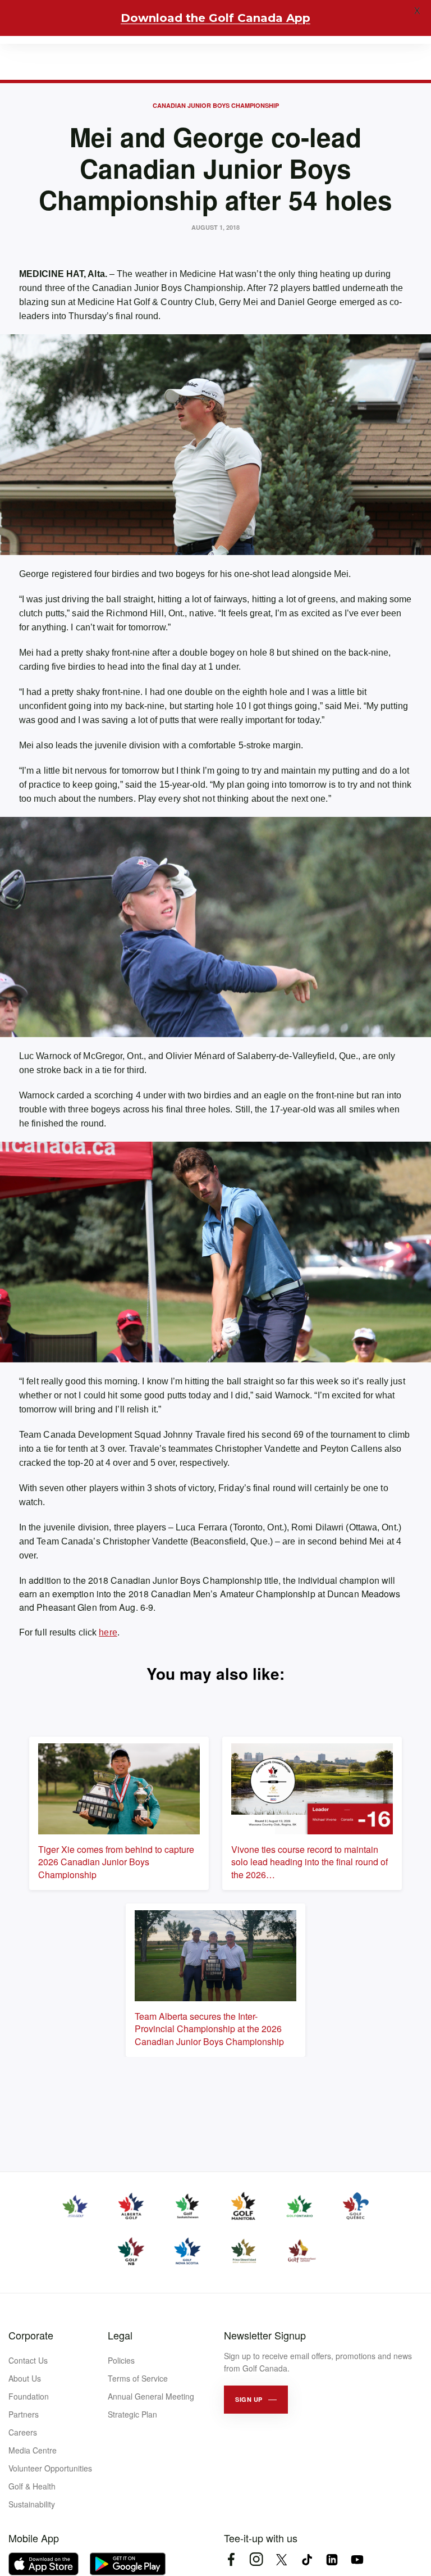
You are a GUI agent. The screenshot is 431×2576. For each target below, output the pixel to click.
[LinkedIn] (332, 2559)
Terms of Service (138, 2378)
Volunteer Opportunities (50, 2468)
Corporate (31, 2335)
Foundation (29, 2396)
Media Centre (33, 2450)
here (108, 1632)
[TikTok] (307, 2559)
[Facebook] (231, 2559)
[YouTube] (357, 2559)
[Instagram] (256, 2559)
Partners (24, 2414)
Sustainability (32, 2504)
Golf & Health (32, 2486)
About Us (25, 2378)
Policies (121, 2360)
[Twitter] (281, 2559)
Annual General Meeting (151, 2396)
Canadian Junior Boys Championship (216, 105)
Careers (23, 2432)
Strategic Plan (132, 2414)
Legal (120, 2335)
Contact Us (28, 2360)
